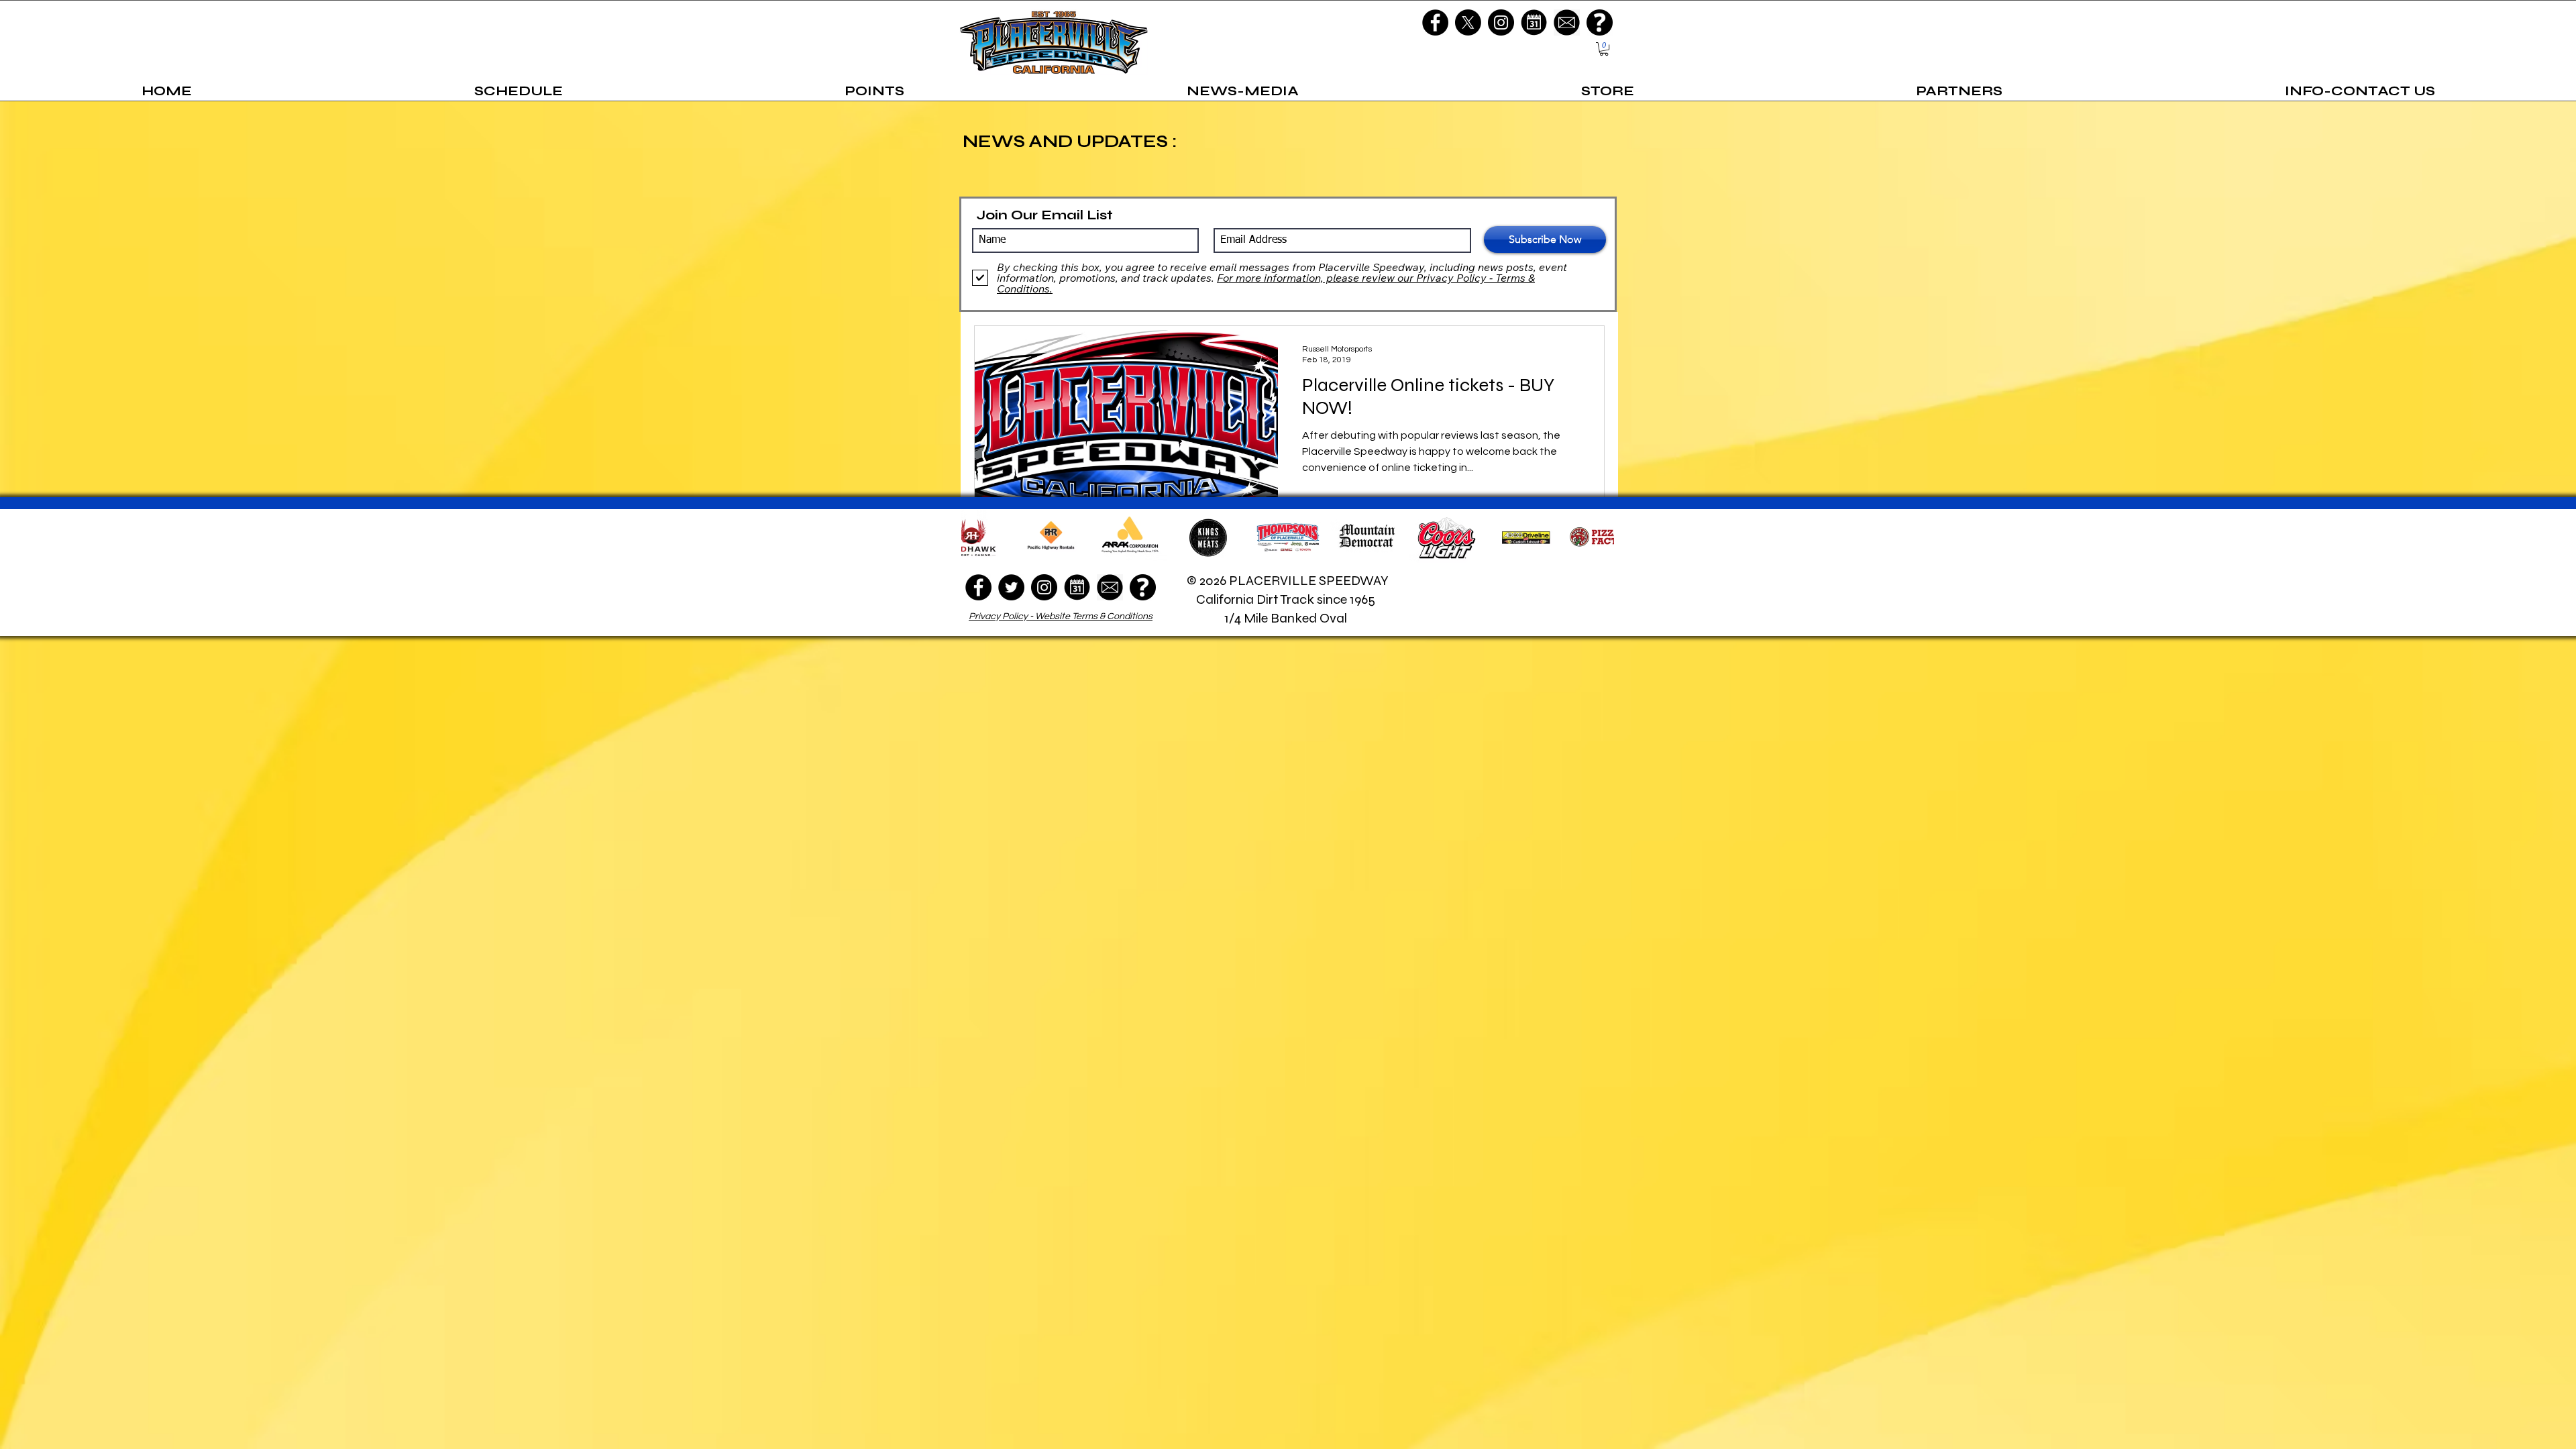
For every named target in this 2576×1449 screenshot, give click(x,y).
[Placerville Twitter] (1468, 22)
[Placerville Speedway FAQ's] (1600, 22)
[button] (1604, 49)
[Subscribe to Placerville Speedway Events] (1534, 22)
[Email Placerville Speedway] (1567, 22)
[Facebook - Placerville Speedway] (1435, 22)
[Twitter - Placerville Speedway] (1011, 587)
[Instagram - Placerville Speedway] (1501, 22)
